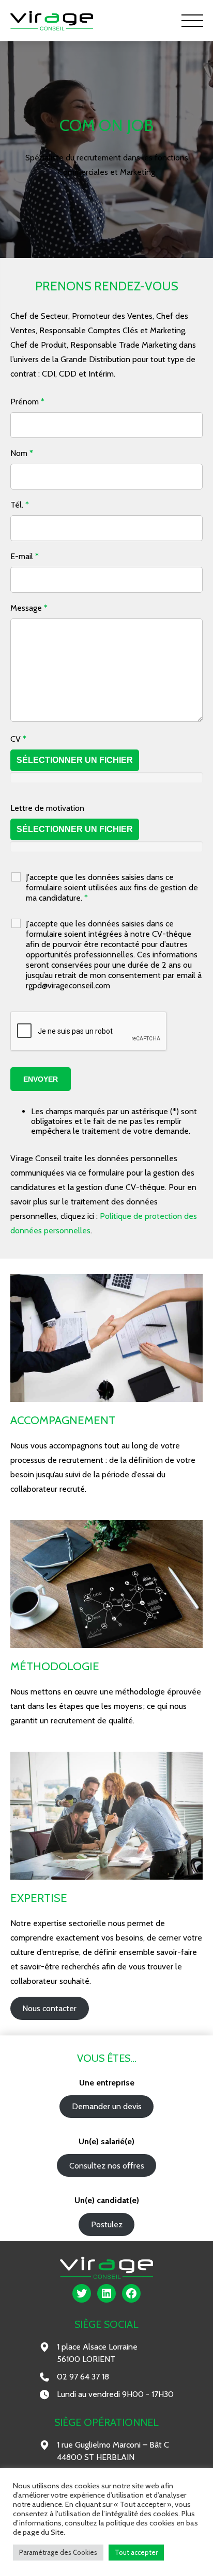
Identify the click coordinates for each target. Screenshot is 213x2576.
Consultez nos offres (107, 2166)
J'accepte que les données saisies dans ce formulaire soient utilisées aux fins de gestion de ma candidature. (112, 887)
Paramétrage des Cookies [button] (58, 2552)
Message (29, 608)
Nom (22, 453)
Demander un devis (107, 2106)
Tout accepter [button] (136, 2552)
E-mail (25, 556)
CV (18, 739)
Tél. (20, 505)
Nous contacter (49, 2008)
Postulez (107, 2224)
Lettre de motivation (47, 808)
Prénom (27, 402)
